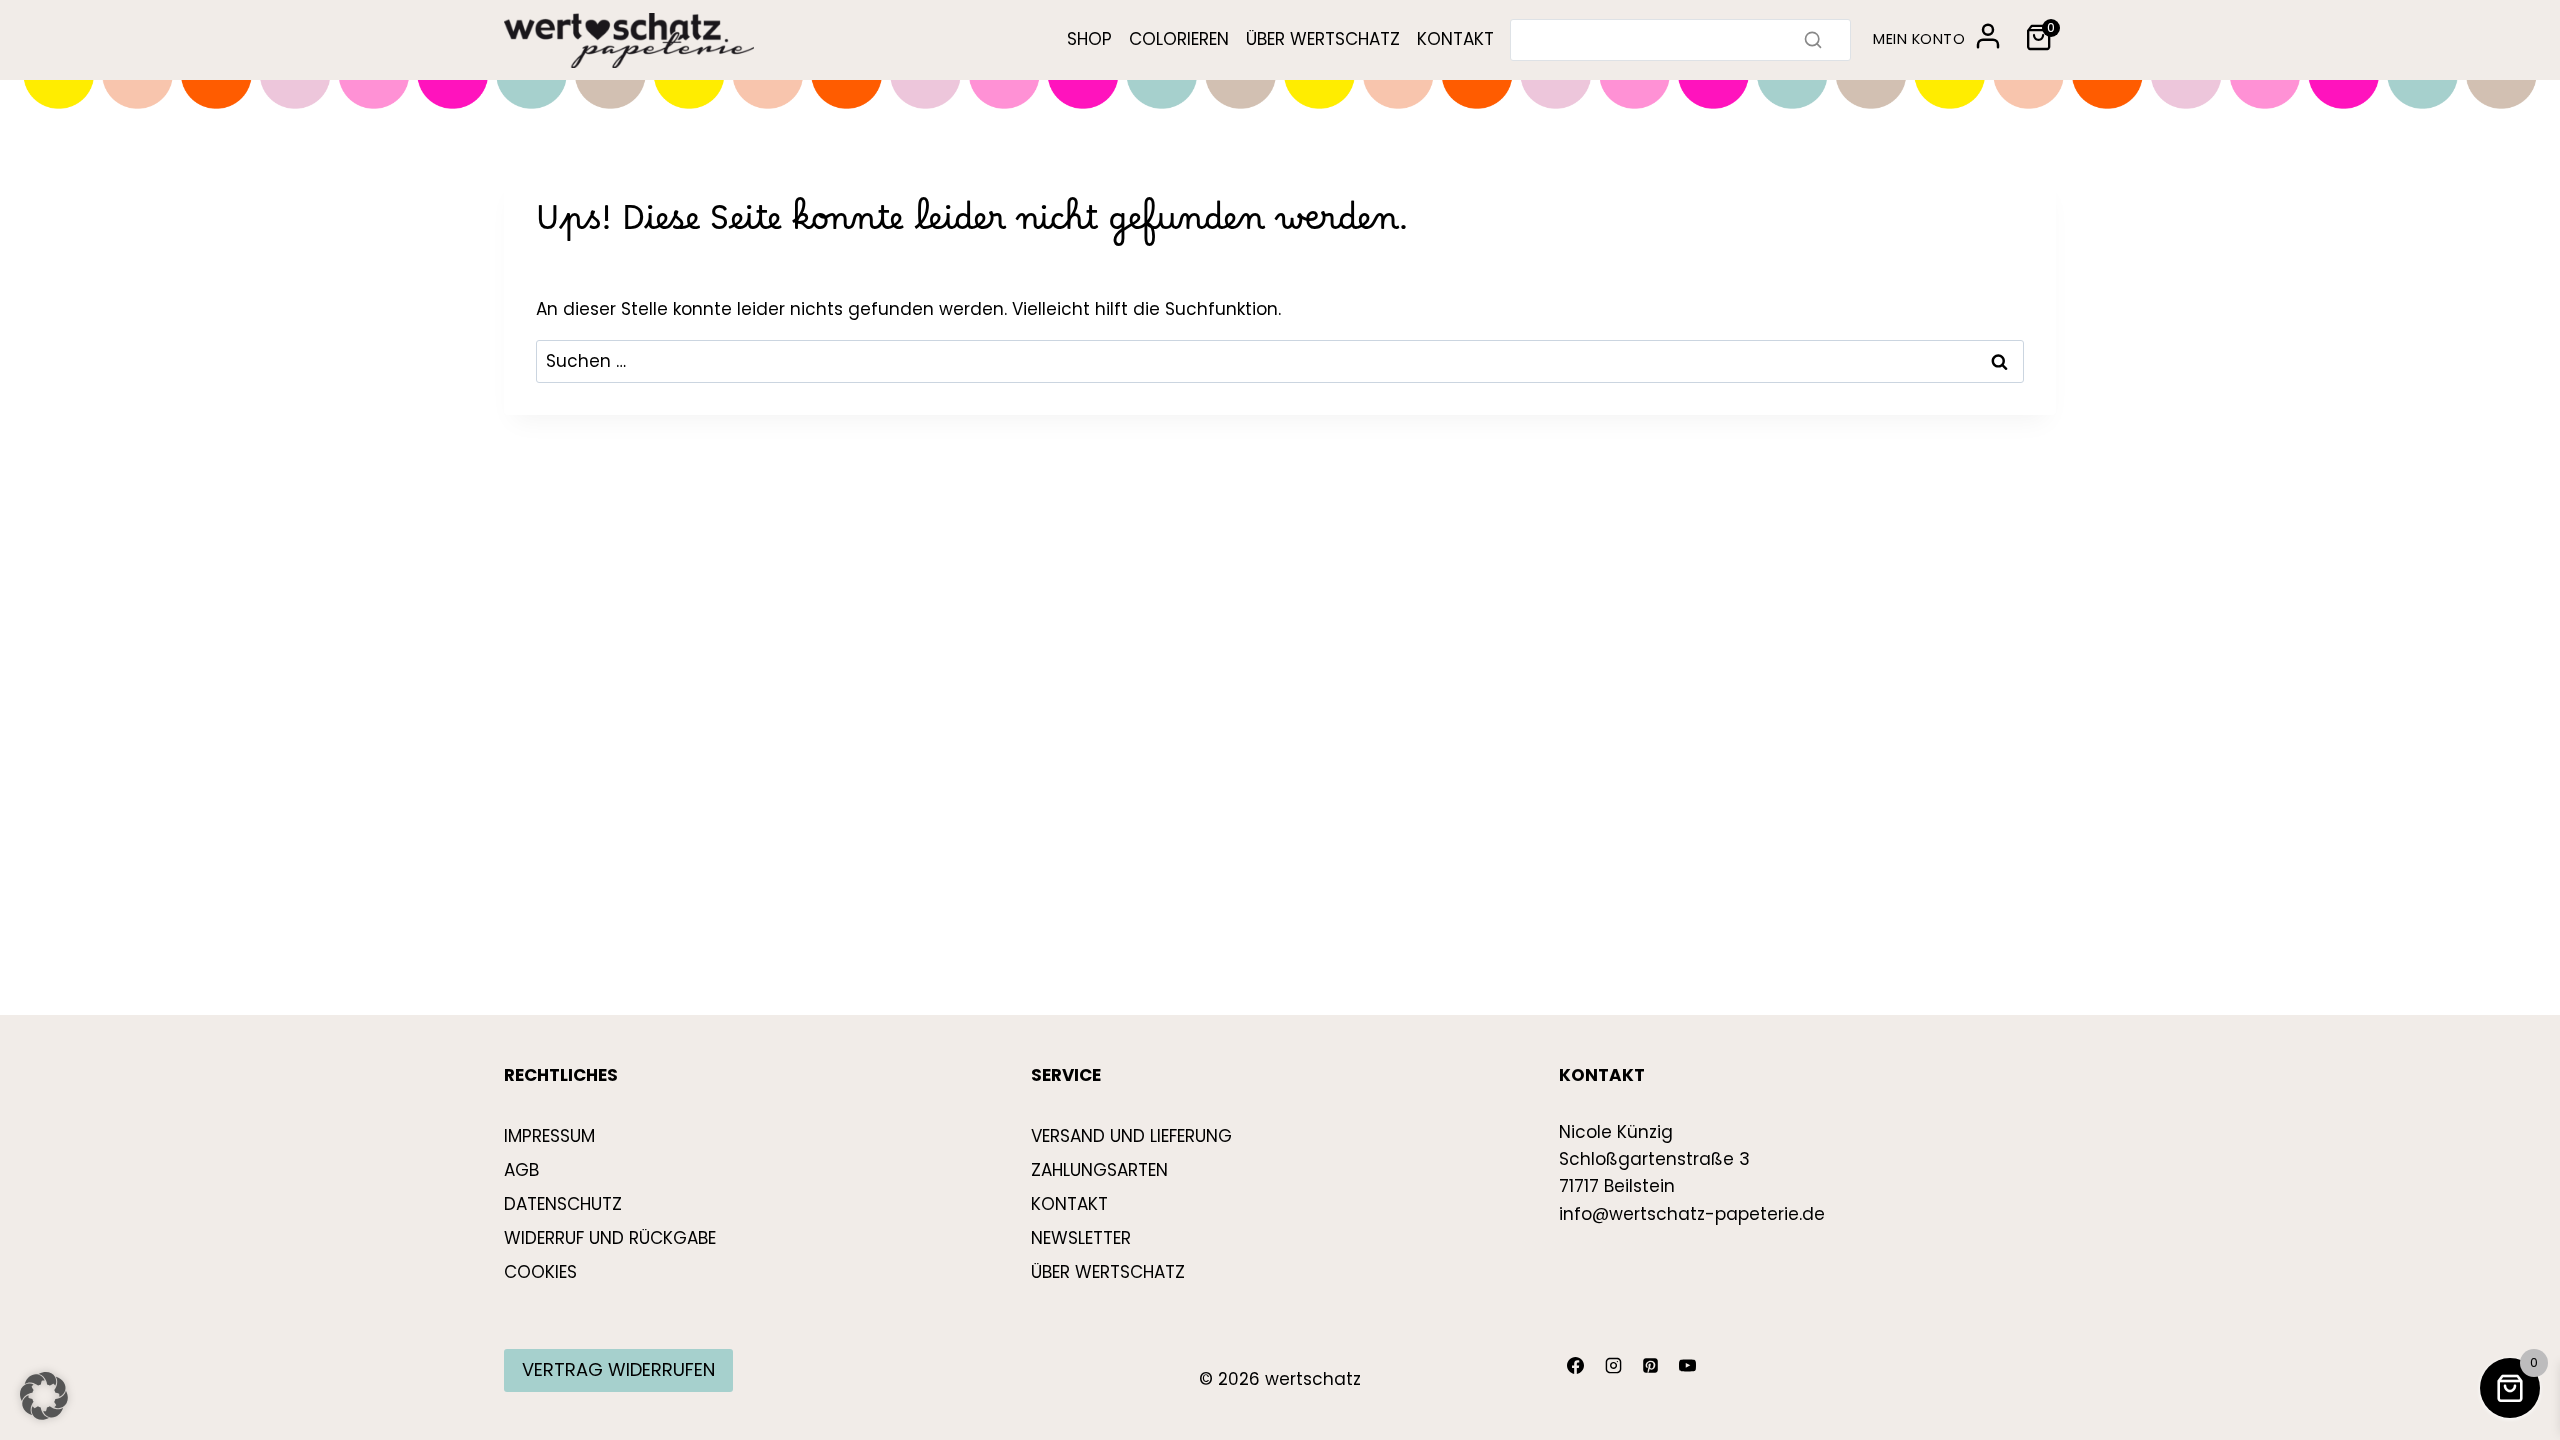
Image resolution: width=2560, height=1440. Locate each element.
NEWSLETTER (1081, 1238)
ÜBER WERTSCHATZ (1323, 39)
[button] (44, 1396)
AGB (521, 1170)
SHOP (1089, 39)
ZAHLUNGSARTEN (1099, 1170)
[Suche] (1813, 40)
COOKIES (540, 1272)
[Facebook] (1576, 1366)
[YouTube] (1688, 1366)
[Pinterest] (1650, 1366)
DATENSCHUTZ (563, 1204)
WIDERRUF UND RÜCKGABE (610, 1238)
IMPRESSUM (549, 1136)
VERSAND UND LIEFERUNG (1131, 1136)
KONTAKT (1455, 39)
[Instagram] (1613, 1366)
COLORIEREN (1179, 39)
